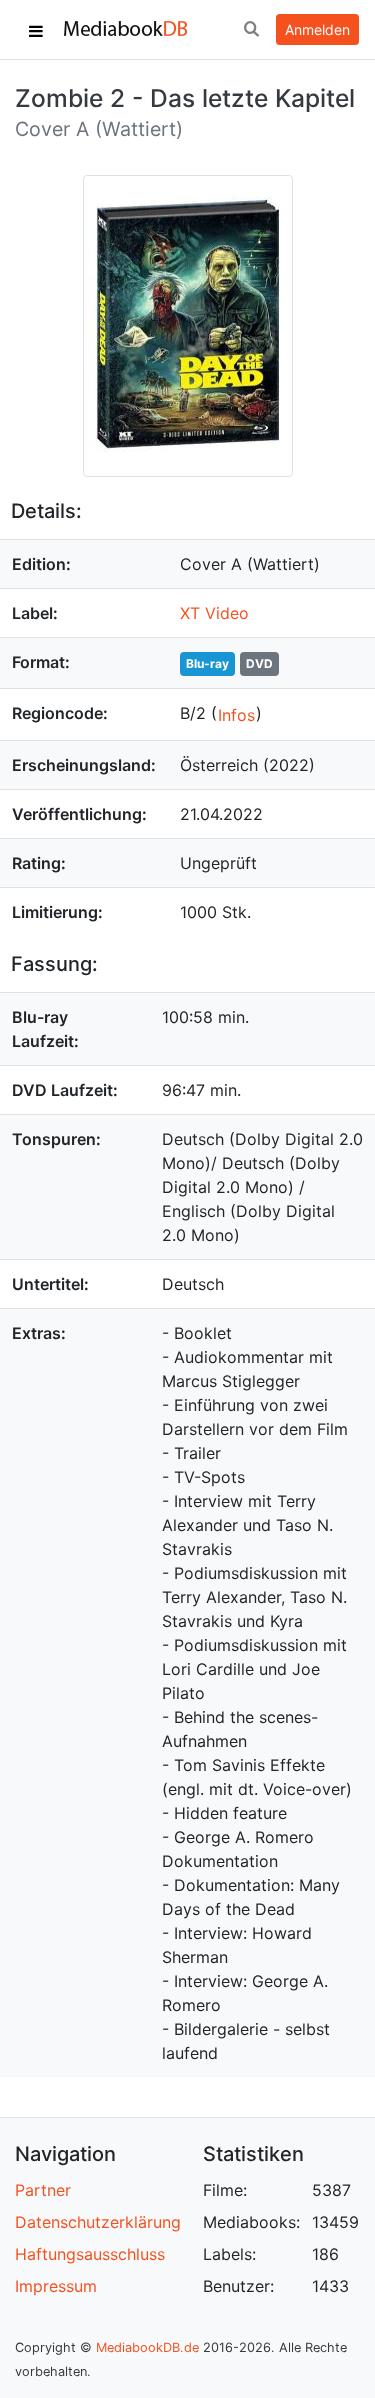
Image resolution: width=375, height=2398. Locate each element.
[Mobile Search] (251, 30)
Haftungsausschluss (90, 2254)
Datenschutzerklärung (98, 2222)
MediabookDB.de (147, 2347)
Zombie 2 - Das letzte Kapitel (185, 98)
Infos (236, 715)
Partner (43, 2190)
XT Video (214, 613)
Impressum (56, 2286)
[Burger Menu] (36, 30)
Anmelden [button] (317, 29)
